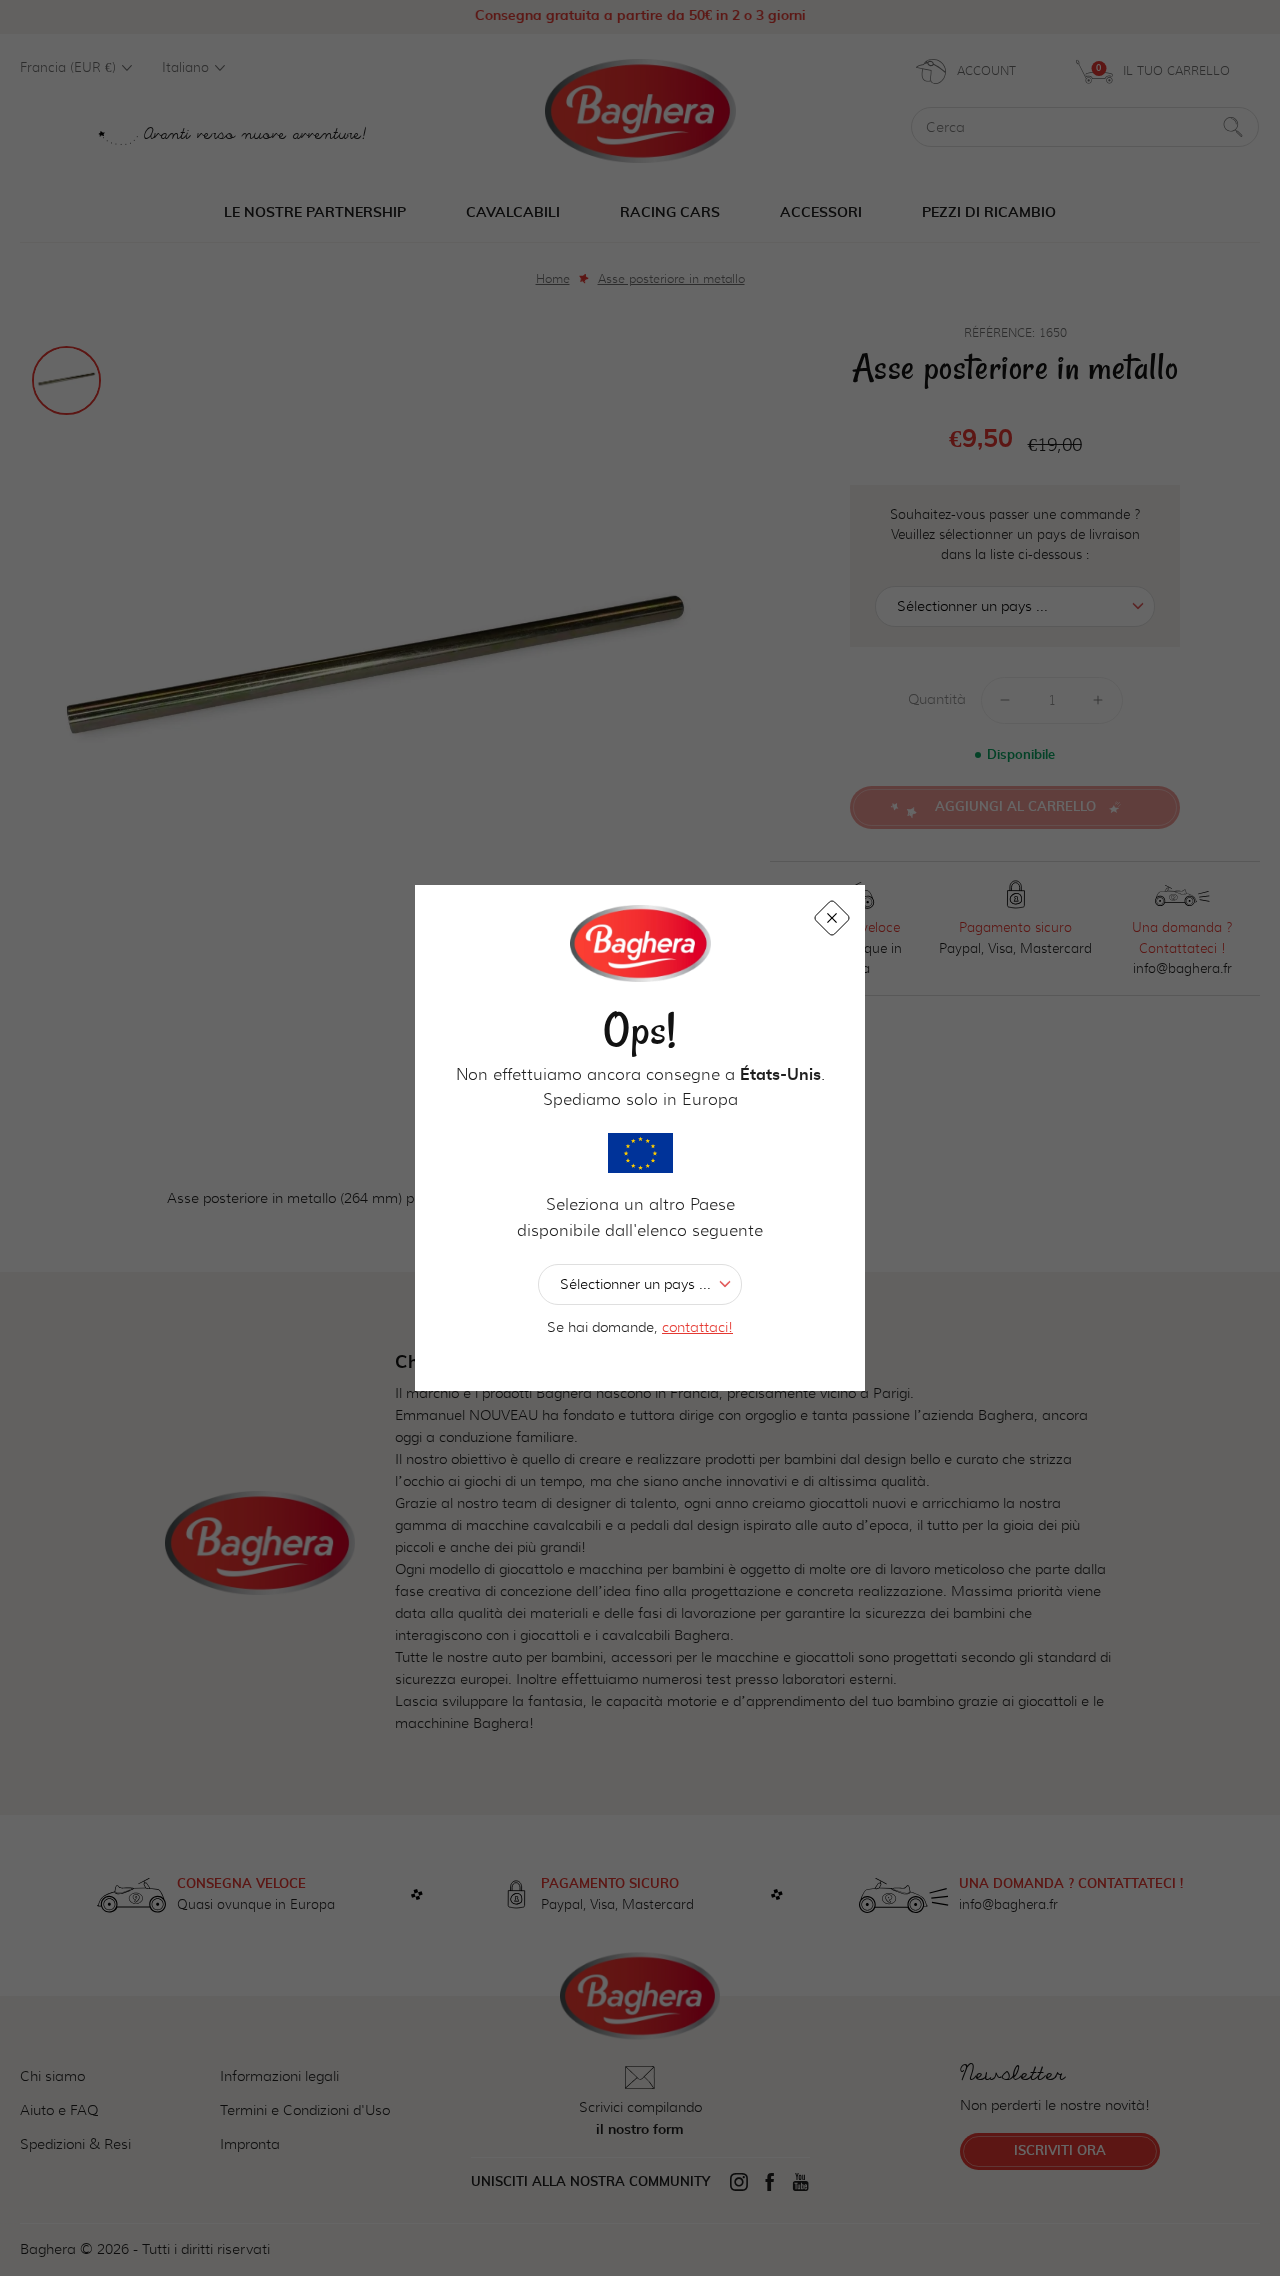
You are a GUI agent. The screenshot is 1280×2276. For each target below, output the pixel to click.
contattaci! (697, 1327)
